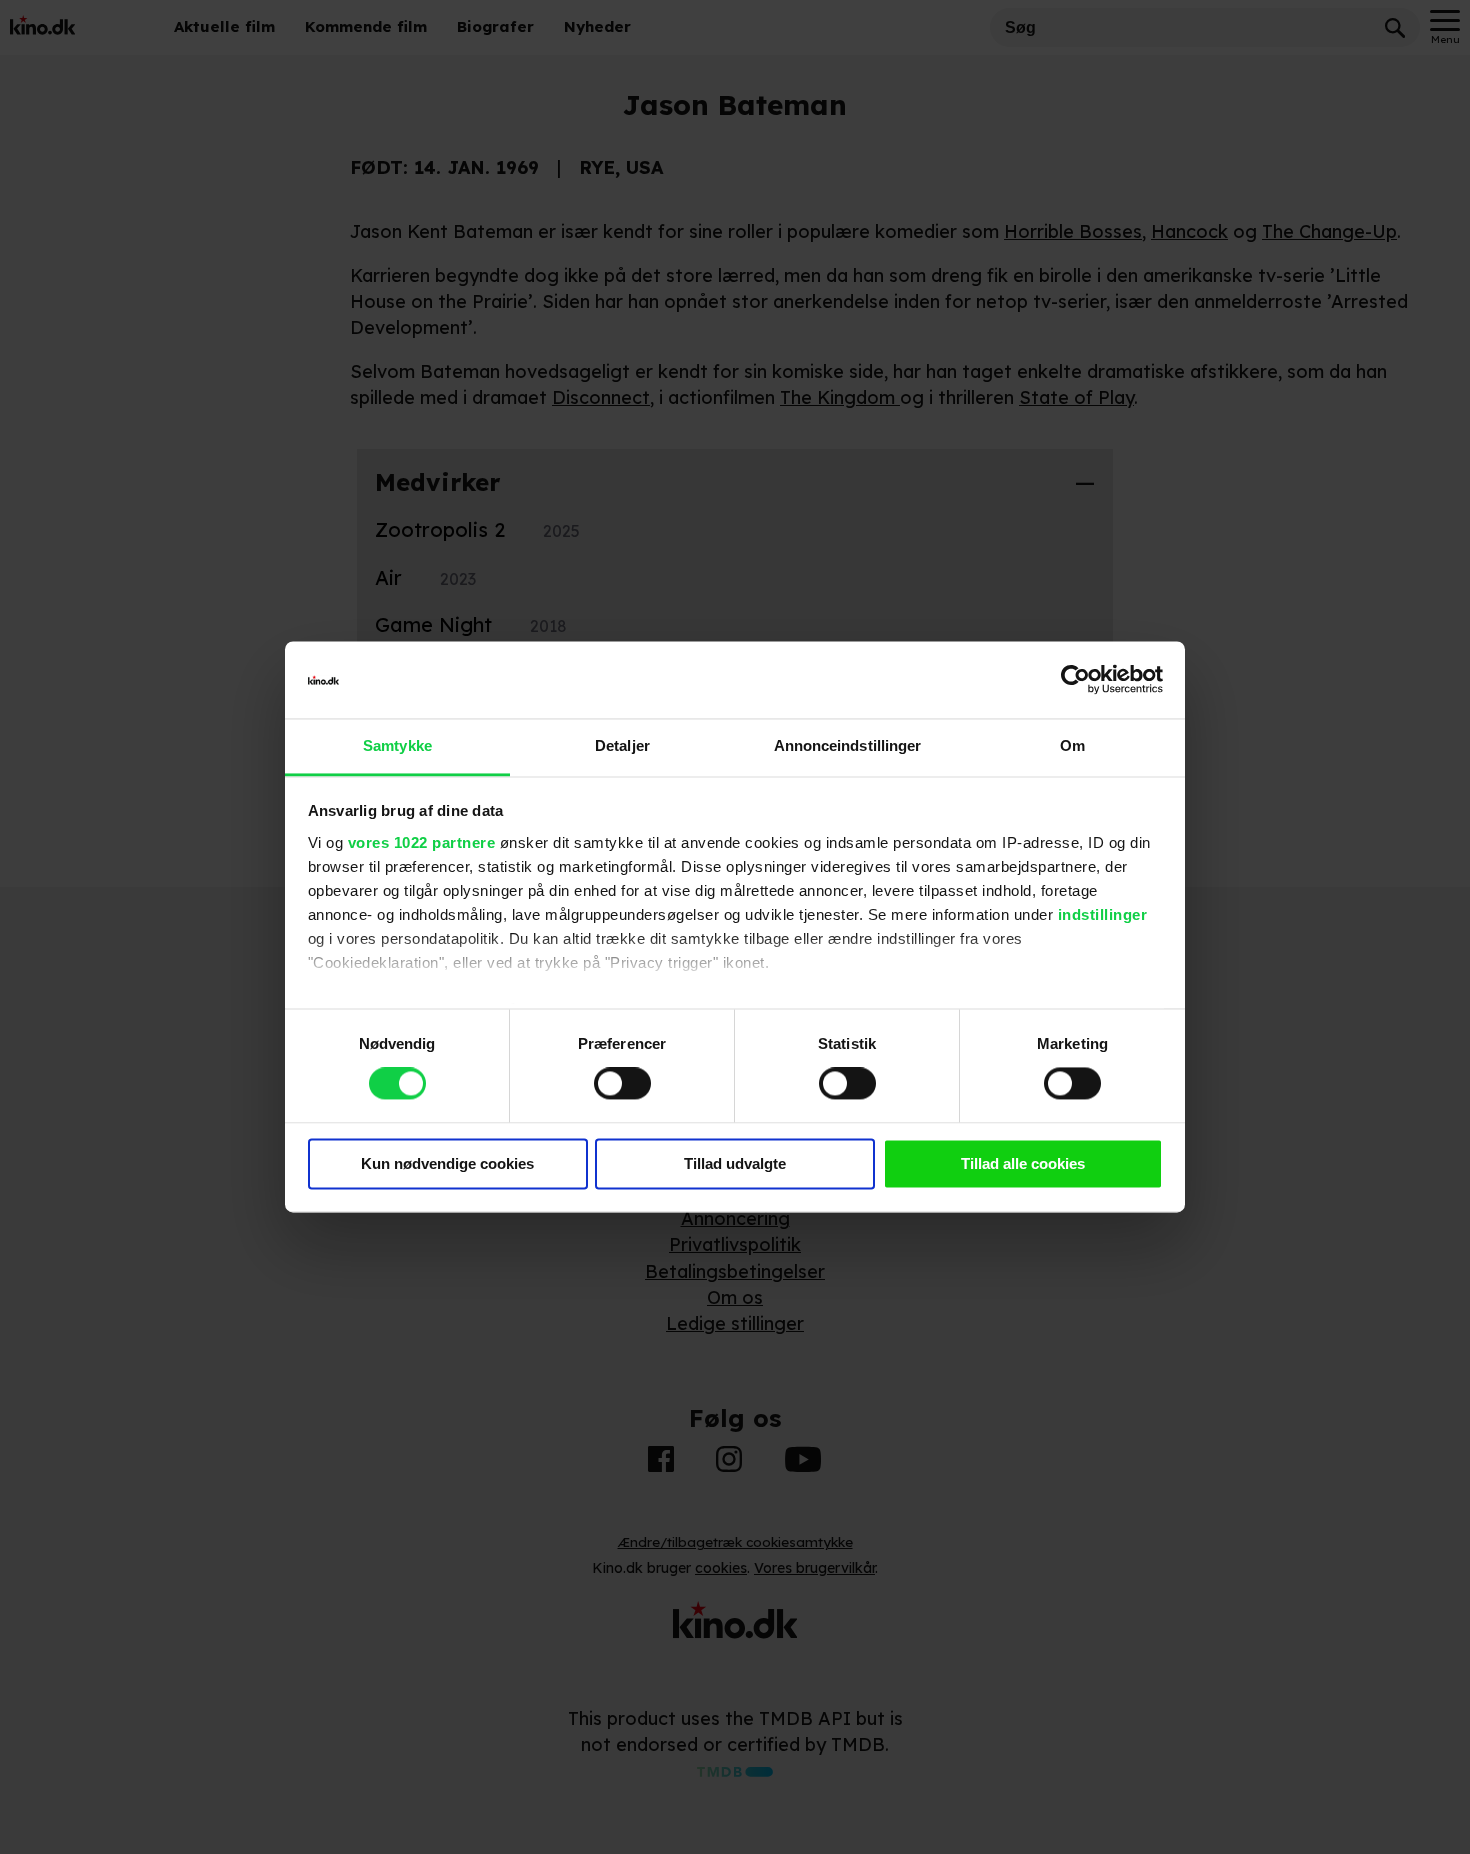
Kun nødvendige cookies (447, 1163)
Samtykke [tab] (397, 745)
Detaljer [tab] (622, 745)
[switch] (622, 1084)
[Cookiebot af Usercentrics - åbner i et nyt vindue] (1075, 680)
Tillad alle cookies (1023, 1163)
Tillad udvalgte (735, 1163)
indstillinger (1103, 914)
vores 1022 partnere (422, 842)
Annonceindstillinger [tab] (848, 745)
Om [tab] (1072, 745)
